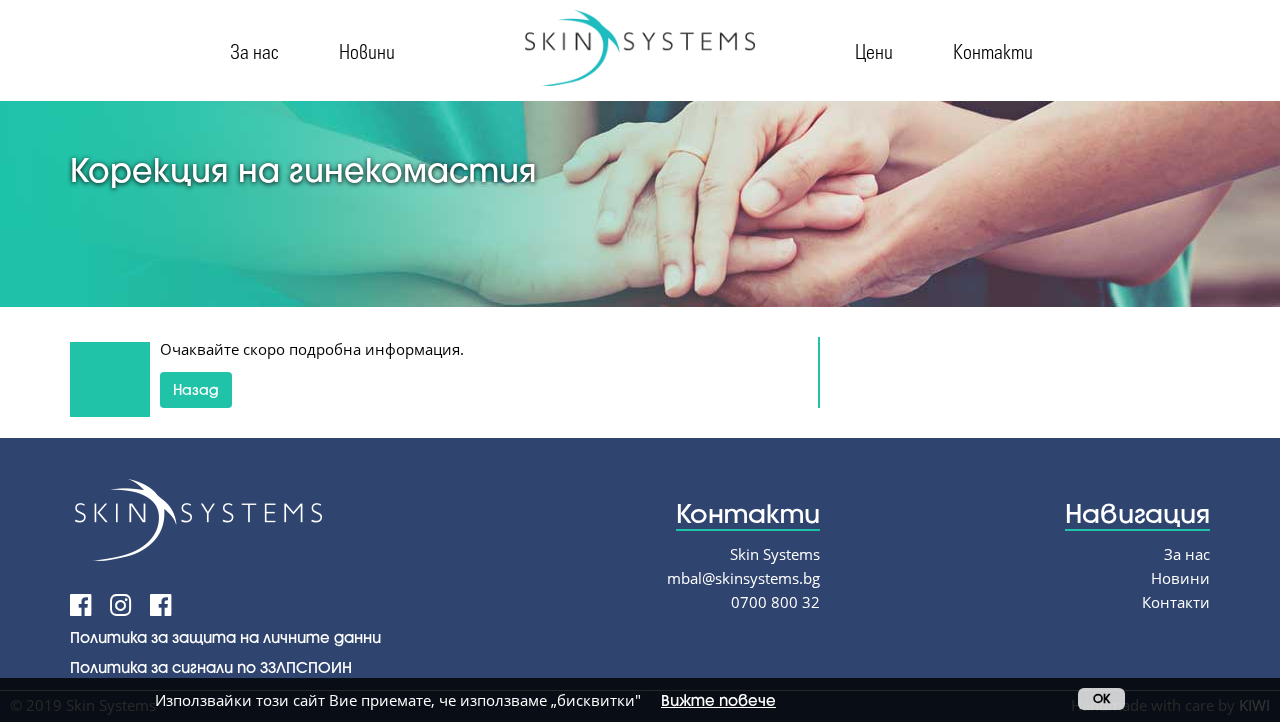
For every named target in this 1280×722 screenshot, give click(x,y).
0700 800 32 (775, 602)
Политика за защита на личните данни (225, 637)
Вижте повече (718, 700)
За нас (254, 50)
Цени (874, 50)
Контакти (993, 50)
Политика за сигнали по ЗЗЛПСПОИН (211, 667)
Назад (196, 389)
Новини (367, 50)
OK (1101, 698)
